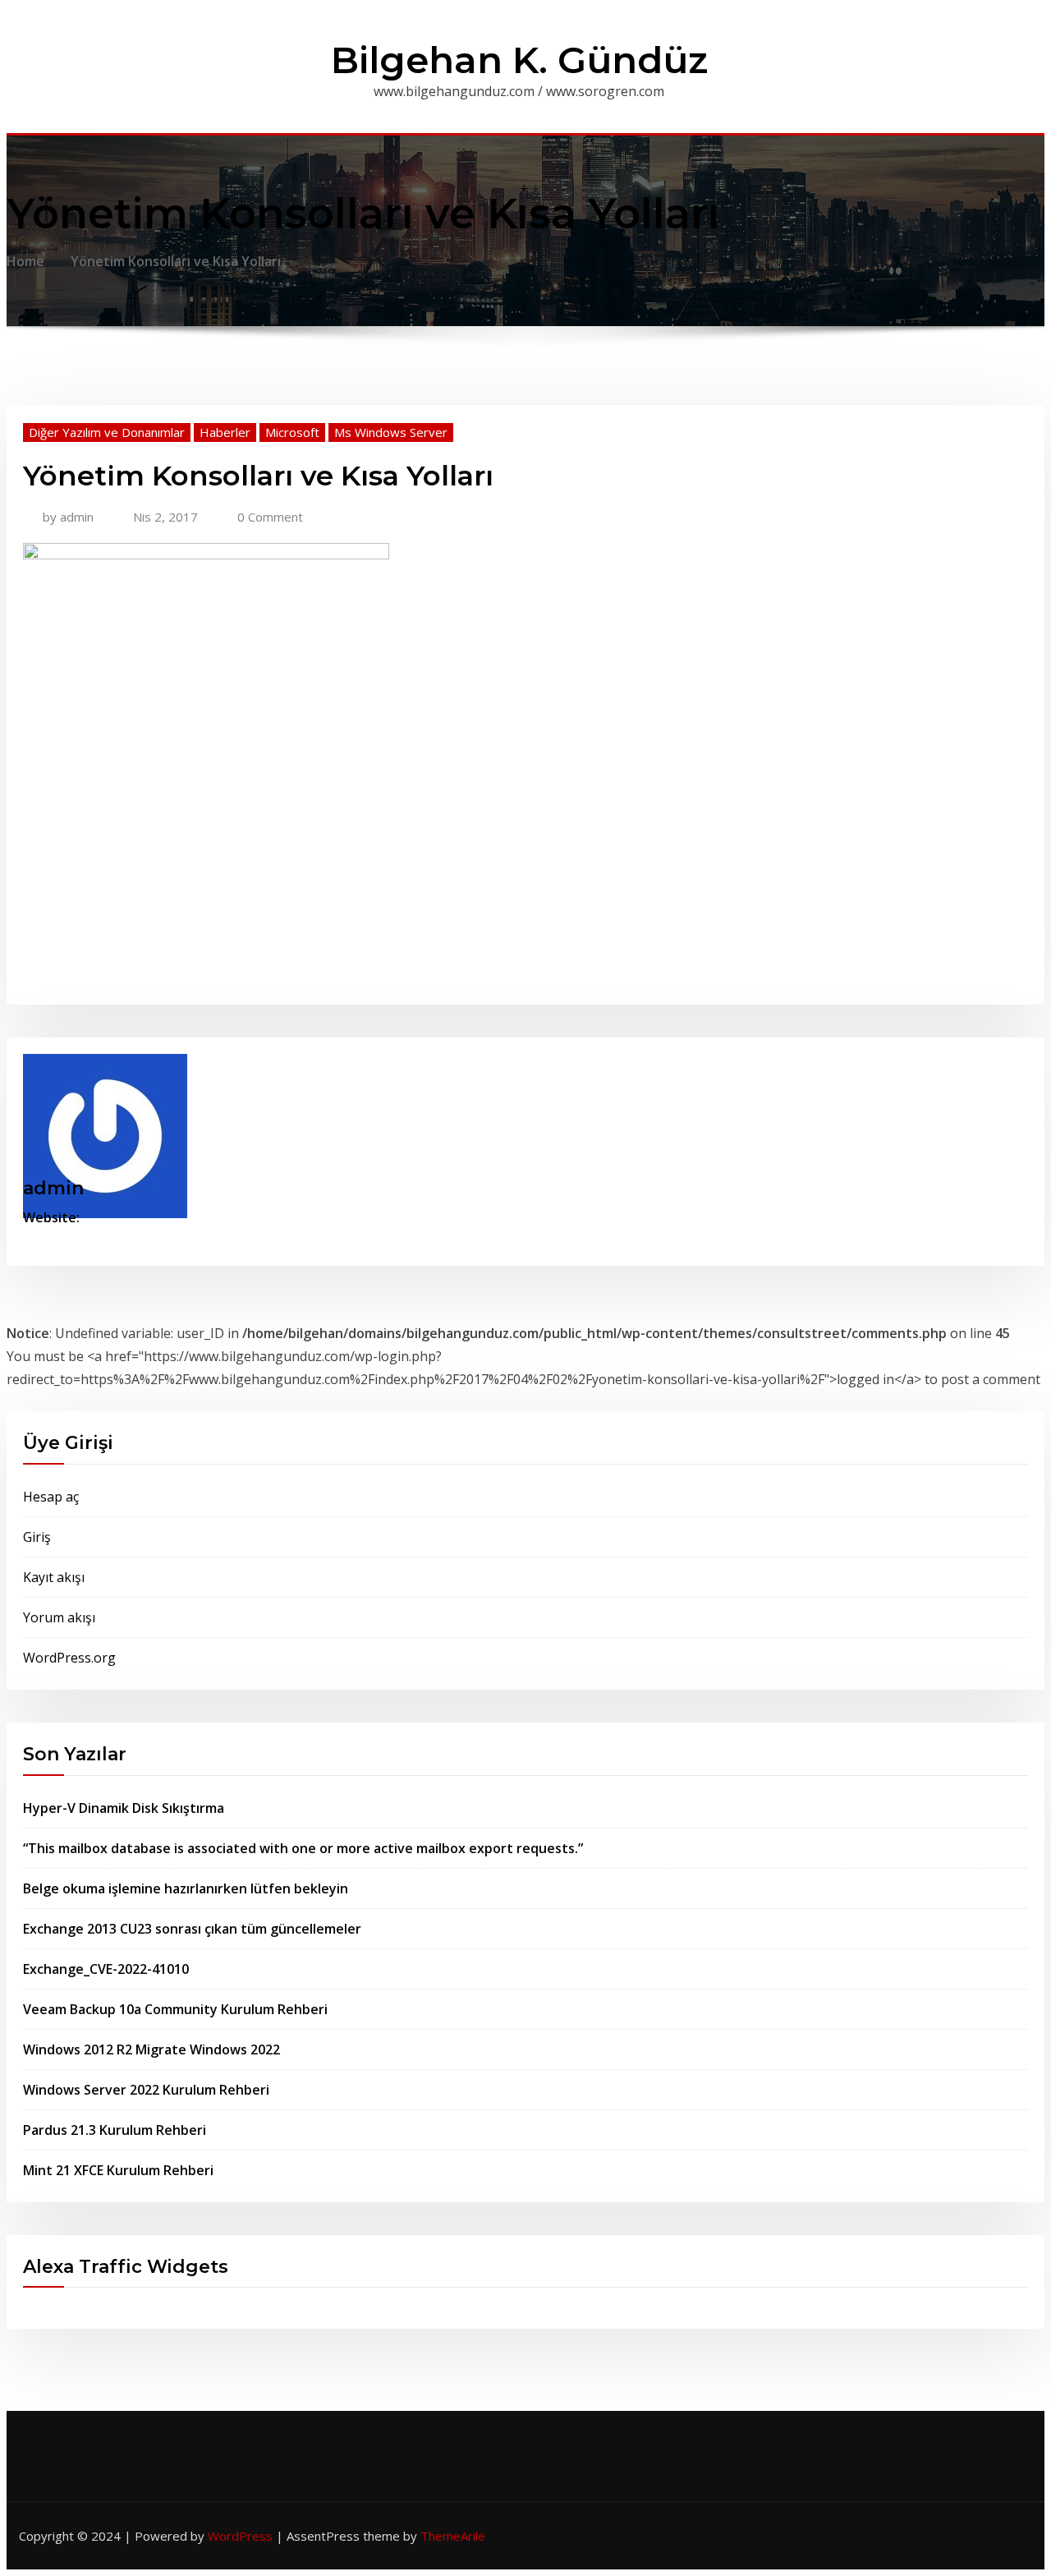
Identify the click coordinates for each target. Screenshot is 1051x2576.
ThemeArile (453, 2536)
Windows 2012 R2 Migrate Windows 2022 (151, 2049)
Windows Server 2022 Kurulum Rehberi (146, 2090)
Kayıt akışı (54, 1577)
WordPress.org (69, 1658)
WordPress (240, 2536)
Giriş (37, 1537)
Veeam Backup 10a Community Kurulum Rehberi (175, 2009)
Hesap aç (51, 1497)
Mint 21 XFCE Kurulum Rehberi (118, 2170)
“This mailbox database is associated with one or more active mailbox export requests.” (303, 1848)
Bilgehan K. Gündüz (519, 60)
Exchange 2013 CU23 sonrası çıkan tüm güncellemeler (192, 1929)
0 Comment (270, 517)
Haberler (225, 432)
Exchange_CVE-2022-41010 (106, 1969)
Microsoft (292, 432)
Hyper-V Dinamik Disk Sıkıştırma (124, 1808)
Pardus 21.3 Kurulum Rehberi (115, 2130)
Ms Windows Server (391, 432)
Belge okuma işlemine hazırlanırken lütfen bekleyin (186, 1888)
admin (68, 517)
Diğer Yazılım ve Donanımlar (107, 432)
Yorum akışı (59, 1617)
